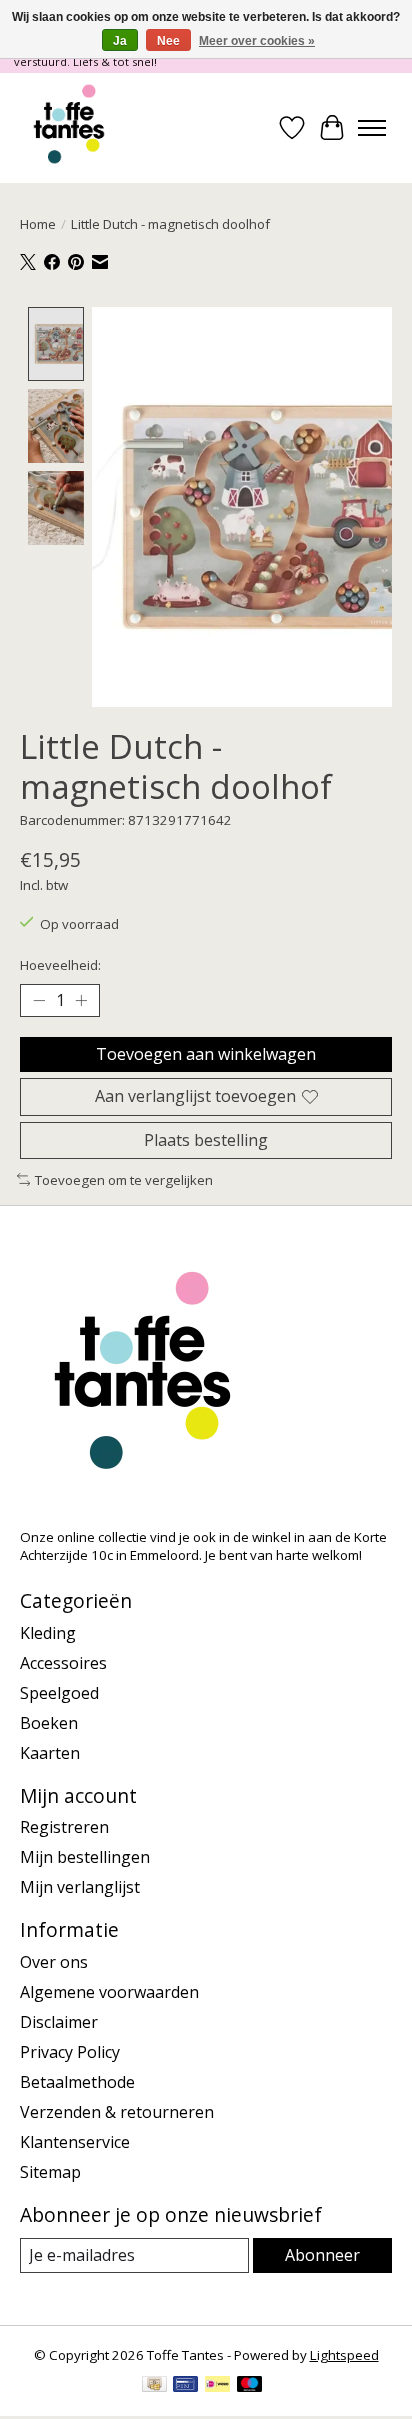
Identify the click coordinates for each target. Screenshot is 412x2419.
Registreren (64, 1827)
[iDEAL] (217, 2386)
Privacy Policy (70, 2052)
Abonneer (322, 2255)
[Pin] (185, 2386)
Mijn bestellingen (85, 1857)
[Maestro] (250, 2386)
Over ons (54, 1962)
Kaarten (50, 1753)
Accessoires (63, 1663)
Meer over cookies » (257, 41)
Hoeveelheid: (60, 965)
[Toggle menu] (372, 128)
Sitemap (50, 2172)
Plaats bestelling (206, 1140)
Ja (120, 41)
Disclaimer (59, 2022)
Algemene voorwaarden (109, 1992)
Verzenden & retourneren (117, 2112)
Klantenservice (75, 2142)
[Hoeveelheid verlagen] (39, 1001)
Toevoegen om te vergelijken (124, 1180)
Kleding (48, 1633)
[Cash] (154, 2386)
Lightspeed (344, 2355)
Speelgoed (59, 1693)
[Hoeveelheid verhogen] (81, 1001)
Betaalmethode (77, 2082)
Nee (168, 41)
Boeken (49, 1723)
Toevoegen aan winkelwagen (206, 1054)
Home (38, 224)
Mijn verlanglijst (80, 1887)
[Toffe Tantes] (69, 128)
